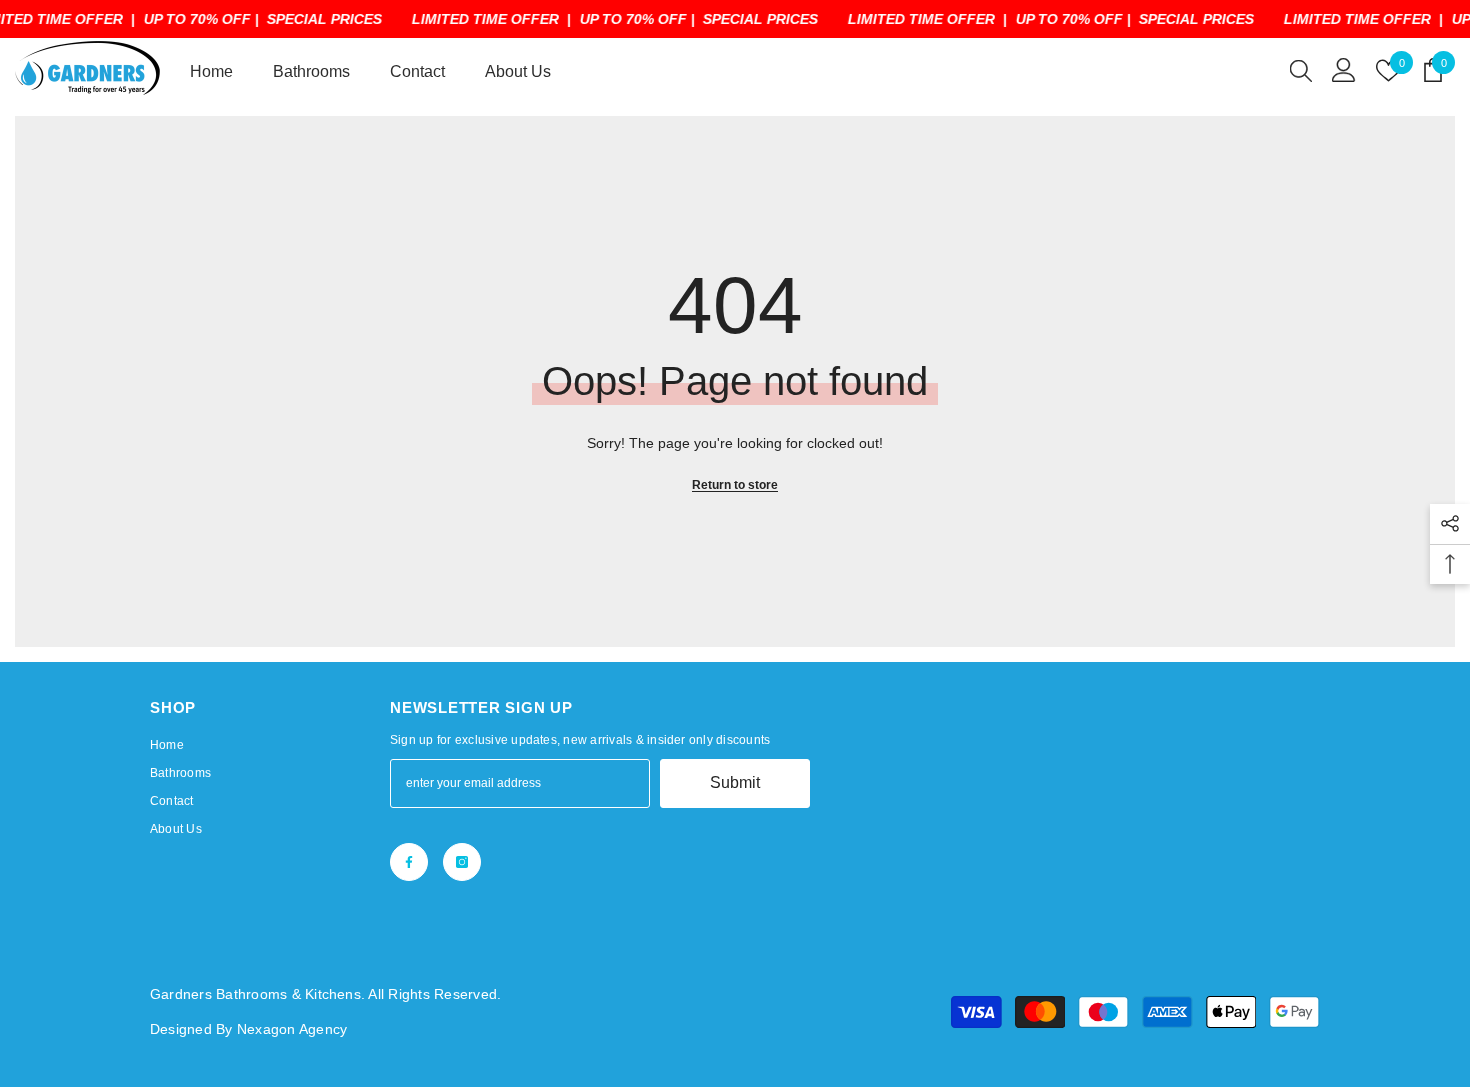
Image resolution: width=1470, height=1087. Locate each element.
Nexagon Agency (292, 1029)
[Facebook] (409, 862)
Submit (735, 782)
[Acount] (1344, 70)
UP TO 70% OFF (197, 19)
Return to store (735, 485)
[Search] (1301, 70)
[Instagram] (462, 862)
